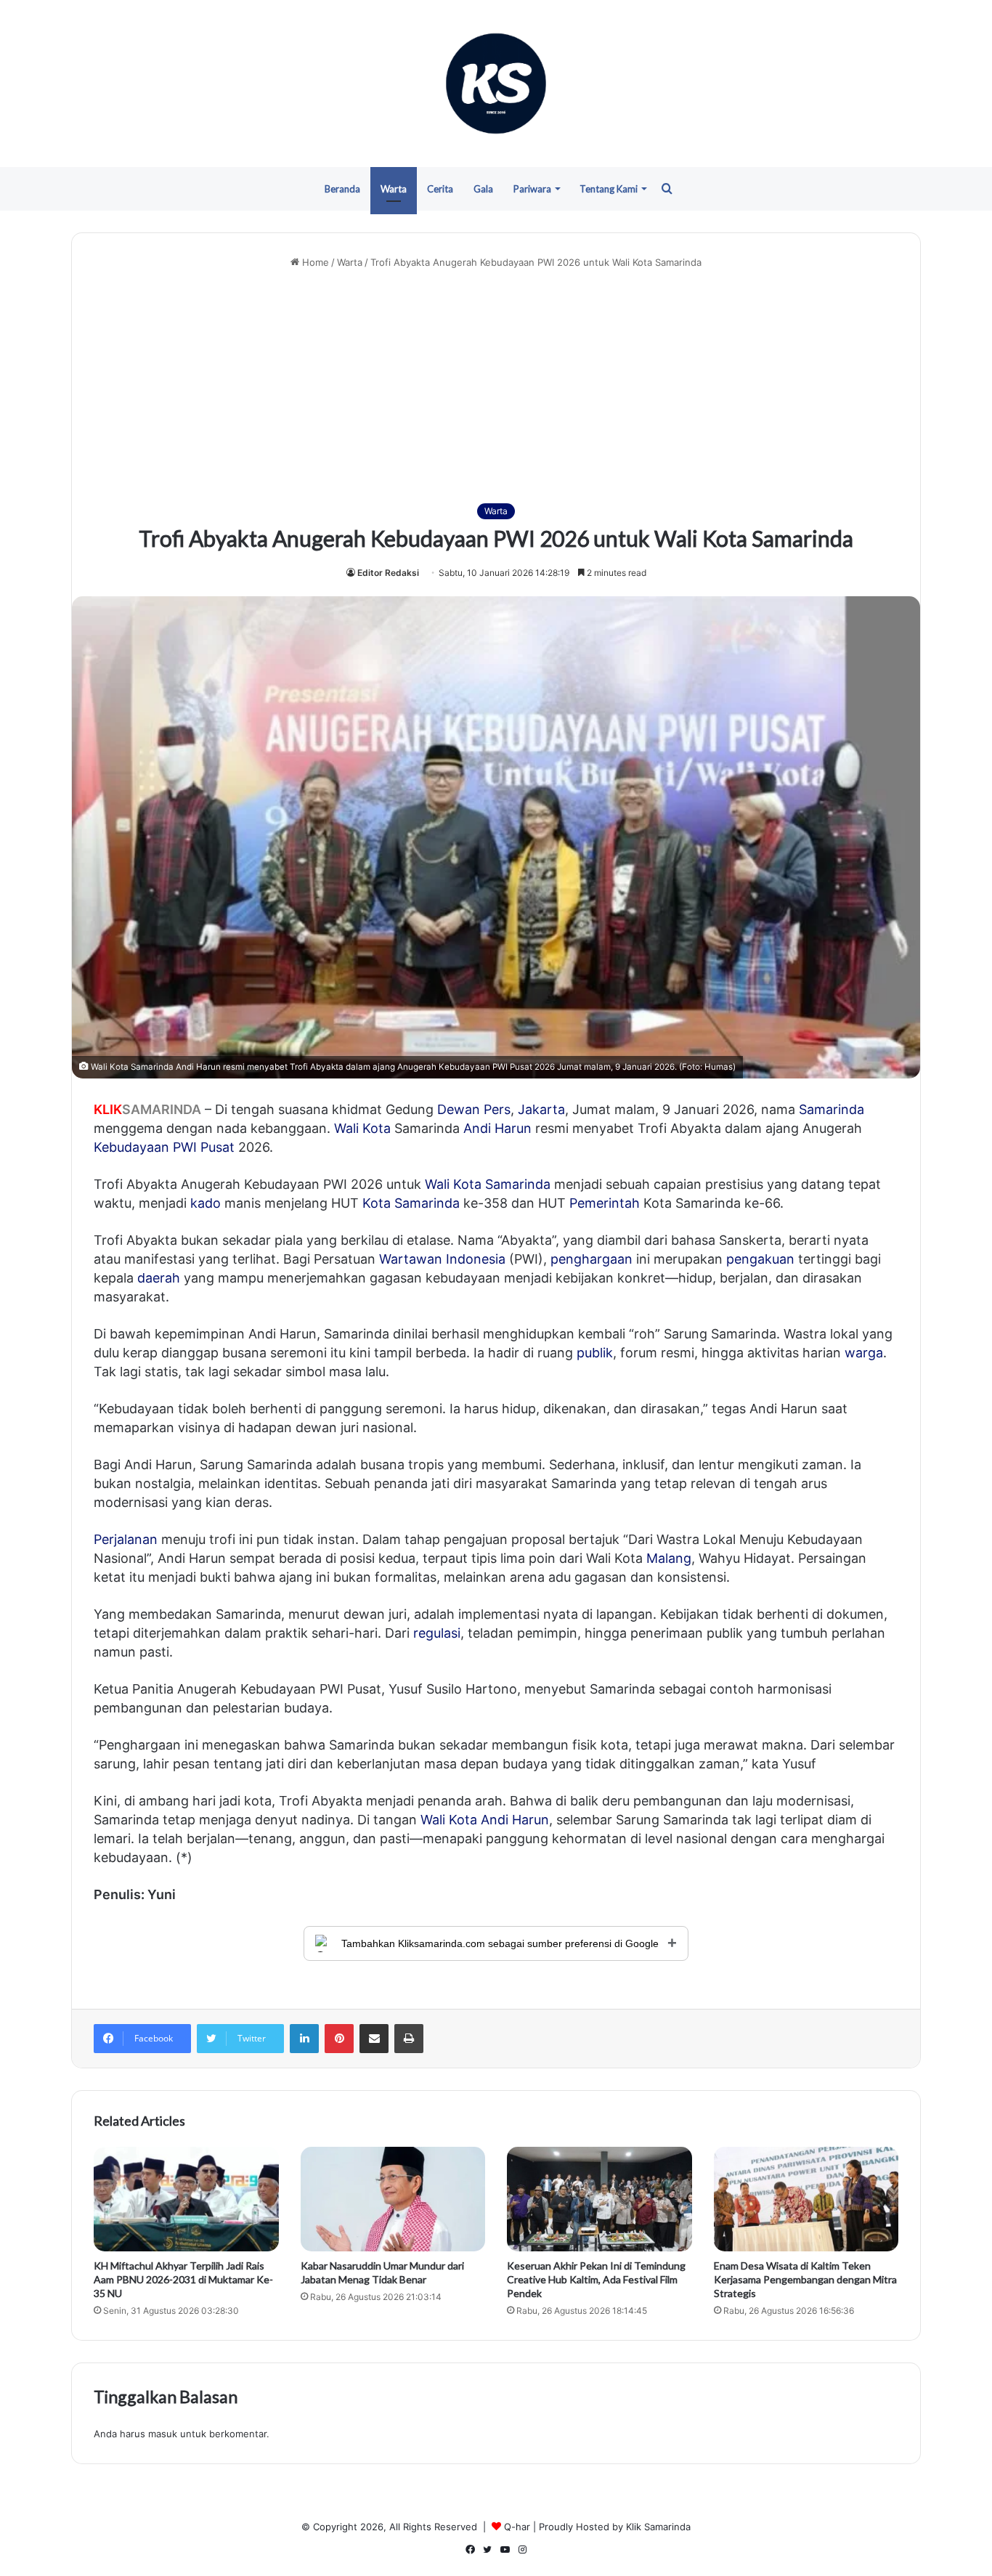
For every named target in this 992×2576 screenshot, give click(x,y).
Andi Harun (497, 1128)
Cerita (440, 189)
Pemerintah (605, 1203)
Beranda (342, 189)
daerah (159, 1278)
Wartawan (411, 1259)
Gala (483, 189)
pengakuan (760, 1259)
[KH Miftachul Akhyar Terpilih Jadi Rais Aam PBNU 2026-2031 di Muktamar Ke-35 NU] (186, 2199)
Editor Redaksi (388, 573)
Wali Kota (362, 1128)
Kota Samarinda (411, 1203)
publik (595, 1353)
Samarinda (832, 1109)
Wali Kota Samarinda (488, 1184)
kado (206, 1203)
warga (864, 1353)
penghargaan (591, 1259)
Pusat (217, 1147)
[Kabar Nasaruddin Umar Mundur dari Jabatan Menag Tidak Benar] (393, 2199)
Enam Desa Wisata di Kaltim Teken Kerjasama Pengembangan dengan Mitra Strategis (805, 2279)
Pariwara (532, 189)
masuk (163, 2434)
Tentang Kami (609, 189)
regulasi (437, 1633)
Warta (394, 189)
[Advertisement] (496, 386)
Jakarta (541, 1109)
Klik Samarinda (658, 2527)
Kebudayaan (131, 1147)
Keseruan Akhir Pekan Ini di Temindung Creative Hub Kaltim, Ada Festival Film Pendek (596, 2279)
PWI (185, 1147)
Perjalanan (126, 1539)
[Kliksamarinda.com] (496, 84)
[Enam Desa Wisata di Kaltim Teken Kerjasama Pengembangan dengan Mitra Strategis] (806, 2199)
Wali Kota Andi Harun (485, 1820)
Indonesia (476, 1259)
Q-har (517, 2527)
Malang (669, 1558)
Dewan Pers (474, 1109)
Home (314, 262)
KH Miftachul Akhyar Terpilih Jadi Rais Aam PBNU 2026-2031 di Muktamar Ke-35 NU (183, 2279)
